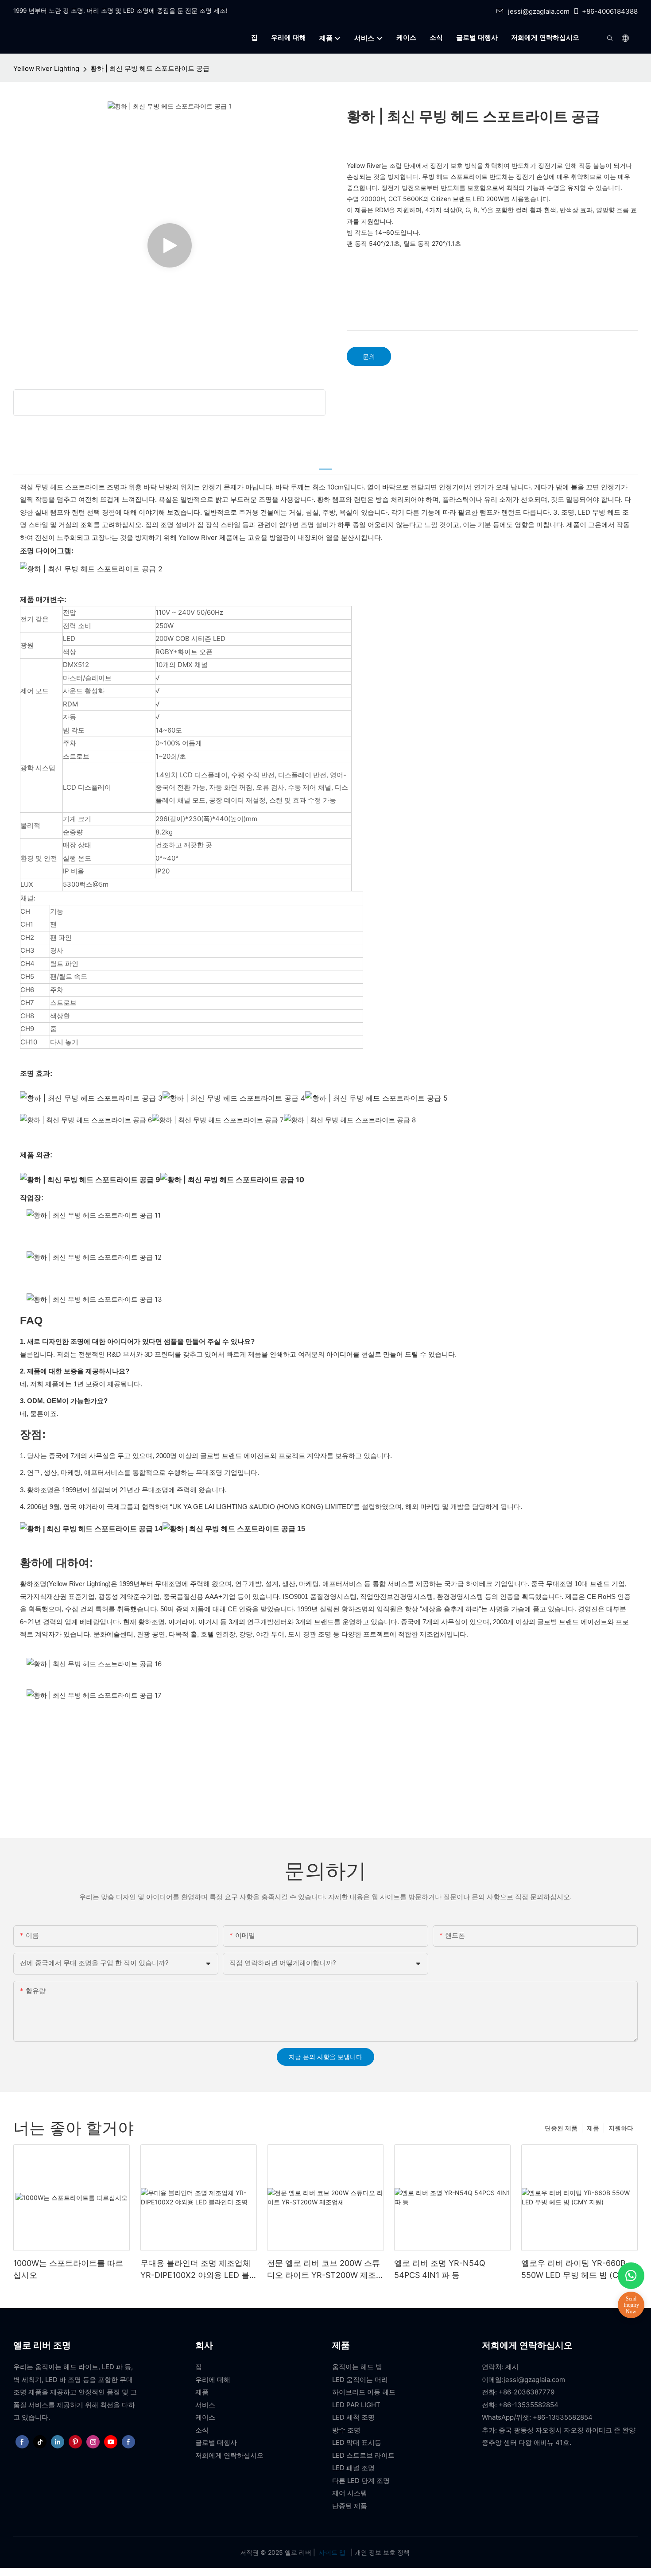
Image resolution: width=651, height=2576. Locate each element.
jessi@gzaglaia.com (539, 11)
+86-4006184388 (610, 11)
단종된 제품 (561, 2128)
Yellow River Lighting (46, 68)
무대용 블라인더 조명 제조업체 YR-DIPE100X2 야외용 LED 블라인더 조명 (196, 2270)
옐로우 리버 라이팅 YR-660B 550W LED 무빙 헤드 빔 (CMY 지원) (576, 2270)
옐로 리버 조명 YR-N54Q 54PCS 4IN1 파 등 (440, 2269)
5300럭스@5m (86, 884)
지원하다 (621, 2128)
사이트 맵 (332, 2552)
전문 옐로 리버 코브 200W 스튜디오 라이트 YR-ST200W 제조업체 (324, 2270)
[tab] (325, 464)
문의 (369, 356)
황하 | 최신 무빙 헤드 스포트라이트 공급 (150, 68)
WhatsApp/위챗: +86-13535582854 (537, 2417)
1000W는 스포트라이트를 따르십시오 (68, 2269)
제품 (593, 2128)
